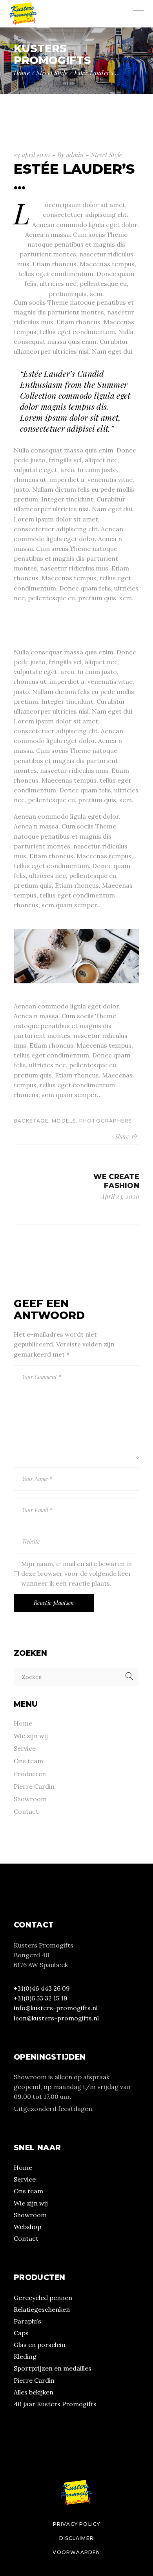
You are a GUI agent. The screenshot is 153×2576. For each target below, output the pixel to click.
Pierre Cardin (34, 1786)
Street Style (52, 73)
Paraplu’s (27, 2321)
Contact (26, 1811)
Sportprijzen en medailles (53, 2368)
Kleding (25, 2356)
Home (23, 1723)
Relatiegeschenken (42, 2309)
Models (64, 1121)
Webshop (27, 2227)
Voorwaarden (76, 2552)
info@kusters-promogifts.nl (56, 2008)
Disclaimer (76, 2538)
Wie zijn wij (31, 1736)
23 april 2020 (32, 155)
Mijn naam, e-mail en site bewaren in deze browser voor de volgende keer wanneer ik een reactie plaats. (76, 1573)
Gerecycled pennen (43, 2298)
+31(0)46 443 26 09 (42, 1988)
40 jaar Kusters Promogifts (55, 2404)
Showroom (30, 1799)
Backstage (31, 1121)
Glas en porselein (40, 2345)
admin (75, 155)
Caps (21, 2333)
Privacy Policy (77, 2524)
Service (25, 1748)
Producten (30, 1774)
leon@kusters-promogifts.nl (56, 2018)
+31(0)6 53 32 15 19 (41, 1998)
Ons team (28, 1761)
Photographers (106, 1121)
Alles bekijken (34, 2392)
